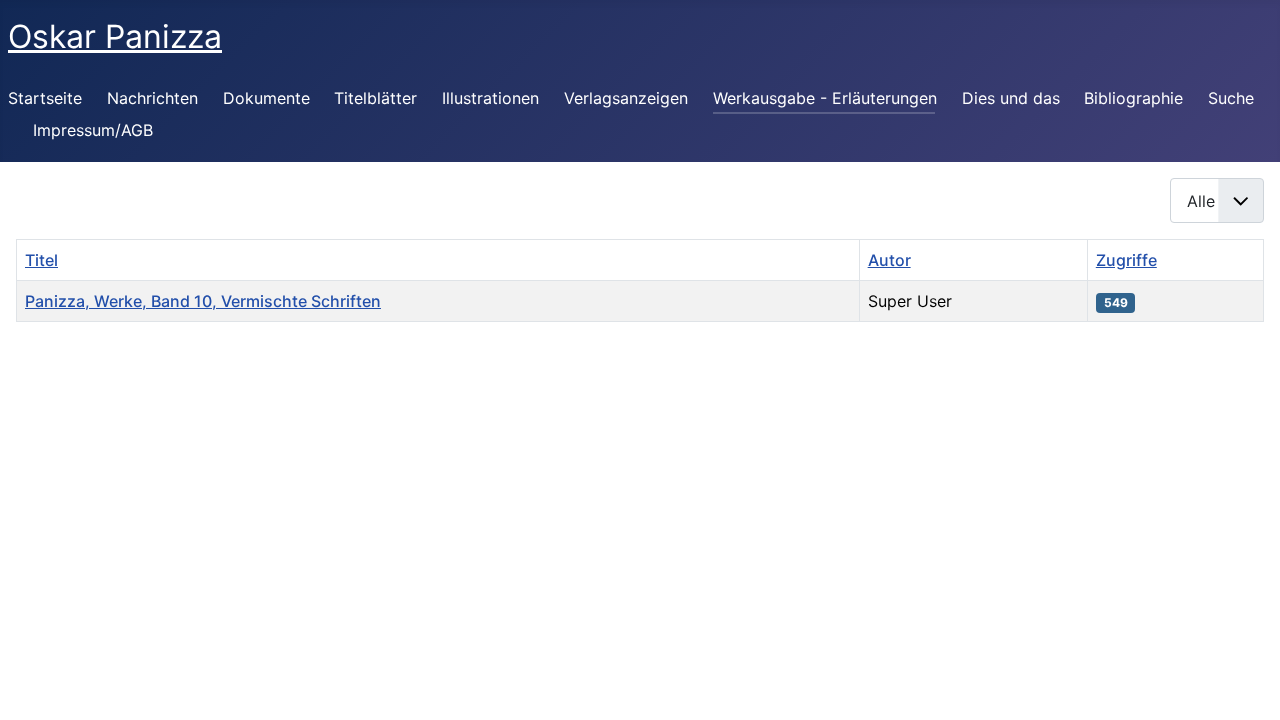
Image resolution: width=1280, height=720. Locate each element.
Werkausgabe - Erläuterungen (825, 98)
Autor (889, 260)
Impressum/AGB (93, 130)
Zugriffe (1126, 260)
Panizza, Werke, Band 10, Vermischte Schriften (203, 301)
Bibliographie (1133, 98)
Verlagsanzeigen (626, 98)
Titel (41, 260)
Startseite (45, 98)
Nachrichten (152, 98)
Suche (1231, 98)
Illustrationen (490, 98)
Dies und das (1011, 98)
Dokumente (266, 98)
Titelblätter (375, 98)
